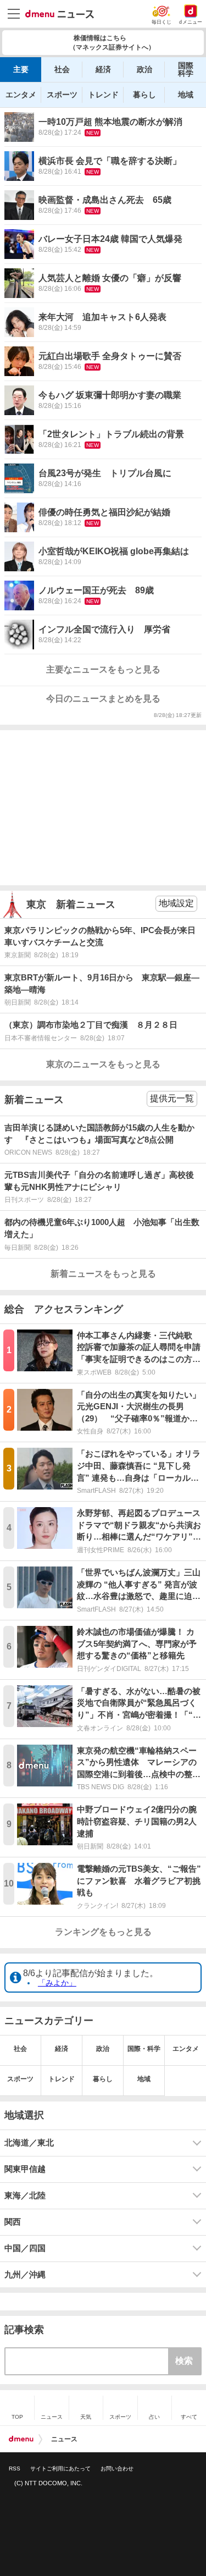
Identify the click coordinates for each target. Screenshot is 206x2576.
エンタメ (21, 95)
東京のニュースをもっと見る (103, 1064)
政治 (144, 69)
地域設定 (176, 903)
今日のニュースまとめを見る (103, 699)
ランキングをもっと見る (103, 1932)
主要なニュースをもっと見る (103, 669)
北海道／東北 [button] (29, 2143)
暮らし (144, 95)
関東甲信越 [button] (25, 2169)
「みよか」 (57, 1983)
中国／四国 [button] (25, 2248)
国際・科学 (144, 2049)
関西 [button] (13, 2222)
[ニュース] (60, 14)
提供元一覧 (172, 1098)
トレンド (103, 95)
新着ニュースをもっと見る (103, 1274)
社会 (62, 69)
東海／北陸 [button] (25, 2196)
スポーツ (62, 95)
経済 (103, 69)
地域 (186, 95)
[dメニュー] (21, 2439)
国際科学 (186, 69)
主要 (21, 69)
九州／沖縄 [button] (25, 2275)
